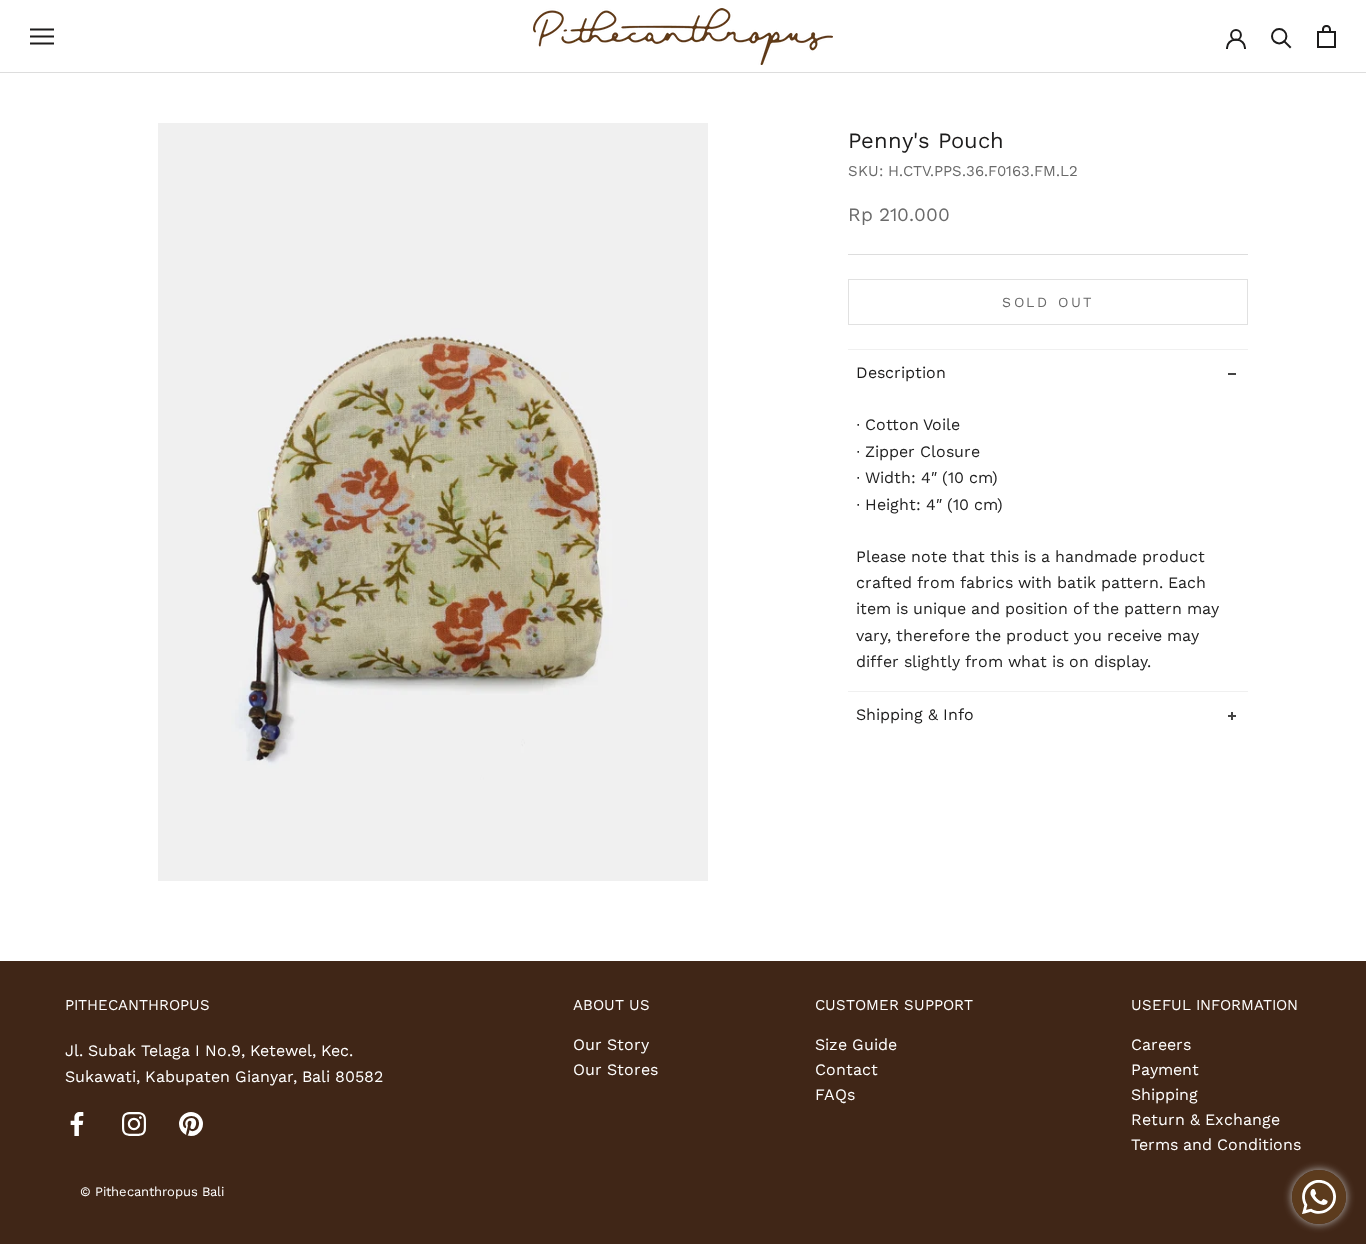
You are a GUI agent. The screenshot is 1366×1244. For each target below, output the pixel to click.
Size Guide (856, 1044)
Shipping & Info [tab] (915, 715)
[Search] (1281, 36)
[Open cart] (1326, 36)
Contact (846, 1069)
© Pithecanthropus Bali (152, 1191)
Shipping (1164, 1094)
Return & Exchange (1205, 1119)
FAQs (835, 1094)
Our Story (611, 1044)
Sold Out (1048, 302)
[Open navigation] (42, 37)
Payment (1165, 1069)
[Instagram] (134, 1123)
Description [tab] (901, 372)
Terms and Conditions (1216, 1144)
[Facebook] (77, 1123)
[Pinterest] (191, 1123)
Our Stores (615, 1069)
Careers (1161, 1044)
